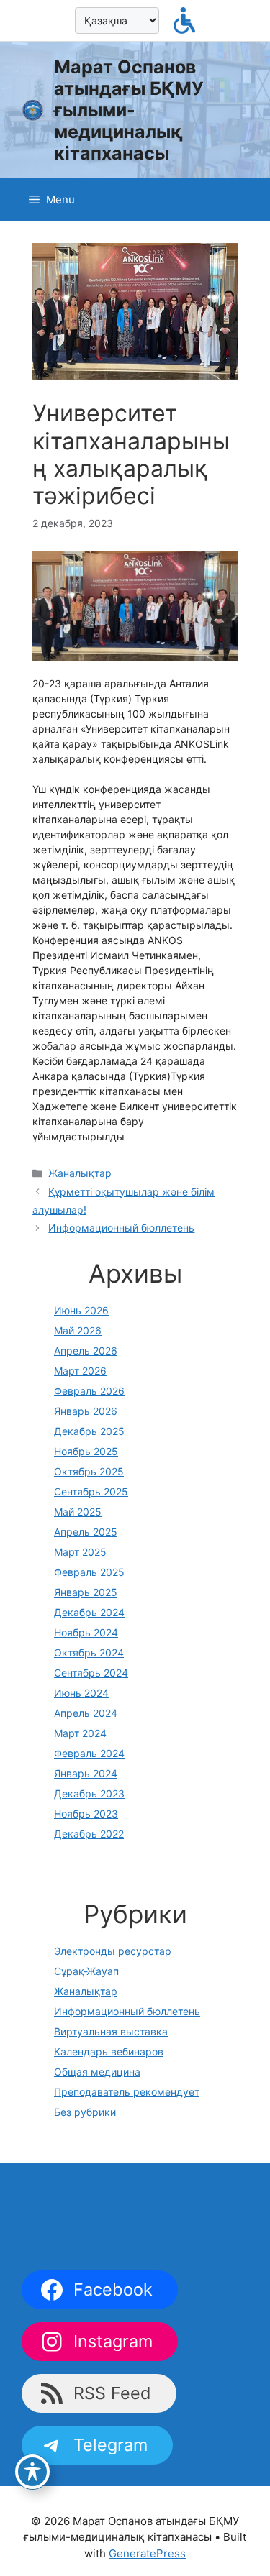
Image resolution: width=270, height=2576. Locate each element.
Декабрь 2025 (89, 1431)
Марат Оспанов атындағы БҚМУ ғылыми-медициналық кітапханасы (129, 110)
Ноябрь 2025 (86, 1451)
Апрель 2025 (86, 1532)
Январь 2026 (86, 1411)
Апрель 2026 (86, 1351)
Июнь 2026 (81, 1310)
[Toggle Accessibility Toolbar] (32, 2472)
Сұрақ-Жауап (86, 1971)
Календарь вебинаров (109, 2052)
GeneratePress (147, 2553)
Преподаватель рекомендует (127, 2092)
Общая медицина (97, 2072)
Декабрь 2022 (89, 1834)
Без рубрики (85, 2112)
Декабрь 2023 (89, 1793)
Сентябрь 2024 (91, 1673)
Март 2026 (80, 1371)
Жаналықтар (80, 1173)
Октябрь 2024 (89, 1653)
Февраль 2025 (89, 1572)
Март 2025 (80, 1552)
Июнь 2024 (81, 1693)
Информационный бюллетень (121, 1228)
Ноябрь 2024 (86, 1632)
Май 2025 (78, 1512)
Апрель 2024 (86, 1713)
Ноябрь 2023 (86, 1814)
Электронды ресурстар (113, 1951)
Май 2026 (78, 1330)
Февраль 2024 (89, 1753)
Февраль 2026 (89, 1391)
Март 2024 (80, 1733)
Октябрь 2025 (89, 1471)
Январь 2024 (86, 1773)
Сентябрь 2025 (91, 1491)
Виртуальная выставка (111, 2031)
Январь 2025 (86, 1592)
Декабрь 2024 (89, 1612)
